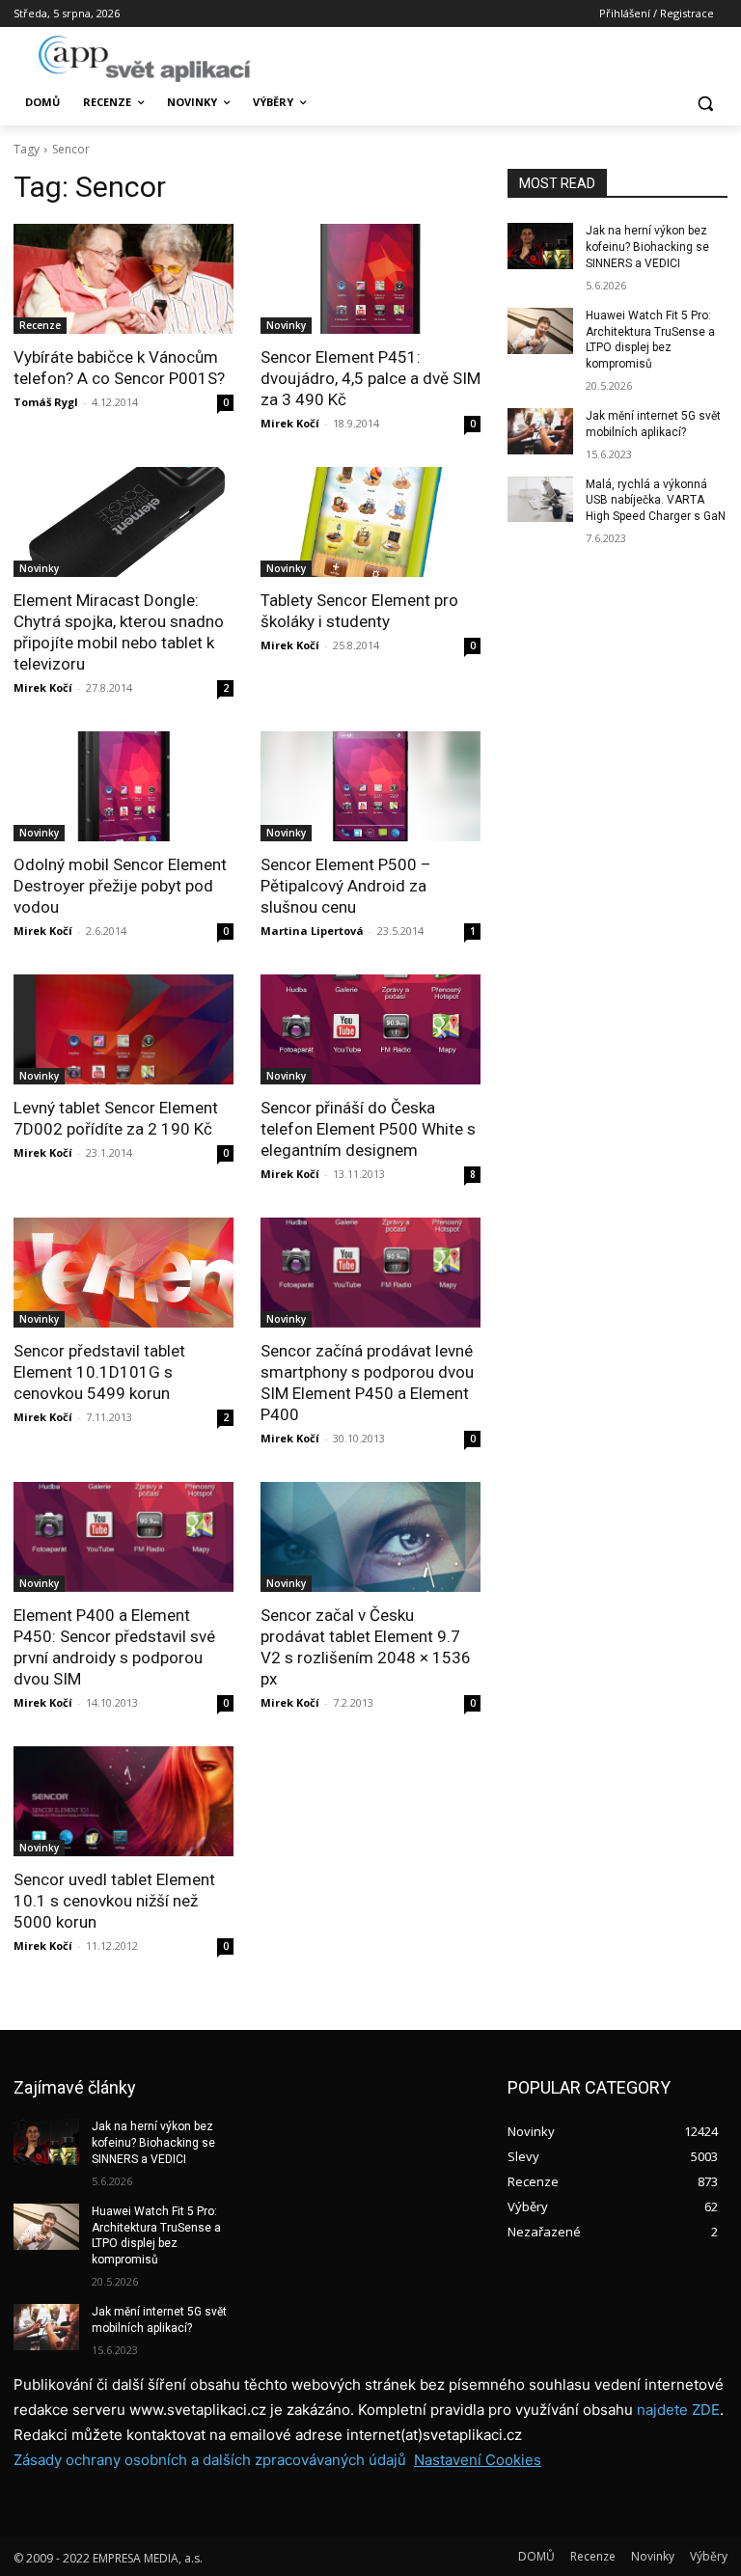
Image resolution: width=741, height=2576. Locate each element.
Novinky (286, 325)
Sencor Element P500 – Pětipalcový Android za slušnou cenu (346, 886)
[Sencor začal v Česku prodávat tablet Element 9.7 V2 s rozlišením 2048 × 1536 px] (370, 1537)
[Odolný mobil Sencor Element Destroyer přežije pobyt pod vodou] (123, 786)
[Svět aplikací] (145, 59)
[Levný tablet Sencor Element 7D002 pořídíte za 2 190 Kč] (123, 1029)
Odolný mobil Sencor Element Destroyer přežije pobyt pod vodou (120, 886)
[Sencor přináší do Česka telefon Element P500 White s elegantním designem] (370, 1029)
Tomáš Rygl (46, 402)
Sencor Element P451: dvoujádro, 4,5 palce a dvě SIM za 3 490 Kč (370, 378)
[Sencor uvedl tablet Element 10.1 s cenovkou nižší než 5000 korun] (123, 1801)
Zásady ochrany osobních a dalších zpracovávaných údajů (210, 2460)
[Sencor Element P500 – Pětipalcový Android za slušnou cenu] (370, 786)
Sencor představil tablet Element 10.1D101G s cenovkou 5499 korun (99, 1372)
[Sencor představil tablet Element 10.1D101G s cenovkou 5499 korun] (123, 1273)
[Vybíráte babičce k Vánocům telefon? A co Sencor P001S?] (123, 279)
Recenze (40, 325)
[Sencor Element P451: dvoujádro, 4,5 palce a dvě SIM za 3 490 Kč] (370, 279)
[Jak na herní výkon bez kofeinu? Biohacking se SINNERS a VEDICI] (540, 246)
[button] (705, 103)
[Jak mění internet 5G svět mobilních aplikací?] (540, 431)
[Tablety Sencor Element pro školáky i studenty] (370, 522)
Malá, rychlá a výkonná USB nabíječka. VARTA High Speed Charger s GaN (656, 501)
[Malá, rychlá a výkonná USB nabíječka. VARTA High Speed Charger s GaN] (540, 500)
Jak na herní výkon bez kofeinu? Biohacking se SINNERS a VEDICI (647, 247)
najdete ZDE (678, 2410)
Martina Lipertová (312, 931)
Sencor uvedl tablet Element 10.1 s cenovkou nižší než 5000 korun (114, 1901)
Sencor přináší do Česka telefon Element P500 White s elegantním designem (368, 1129)
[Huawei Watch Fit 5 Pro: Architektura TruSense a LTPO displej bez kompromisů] (540, 331)
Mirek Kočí (290, 423)
